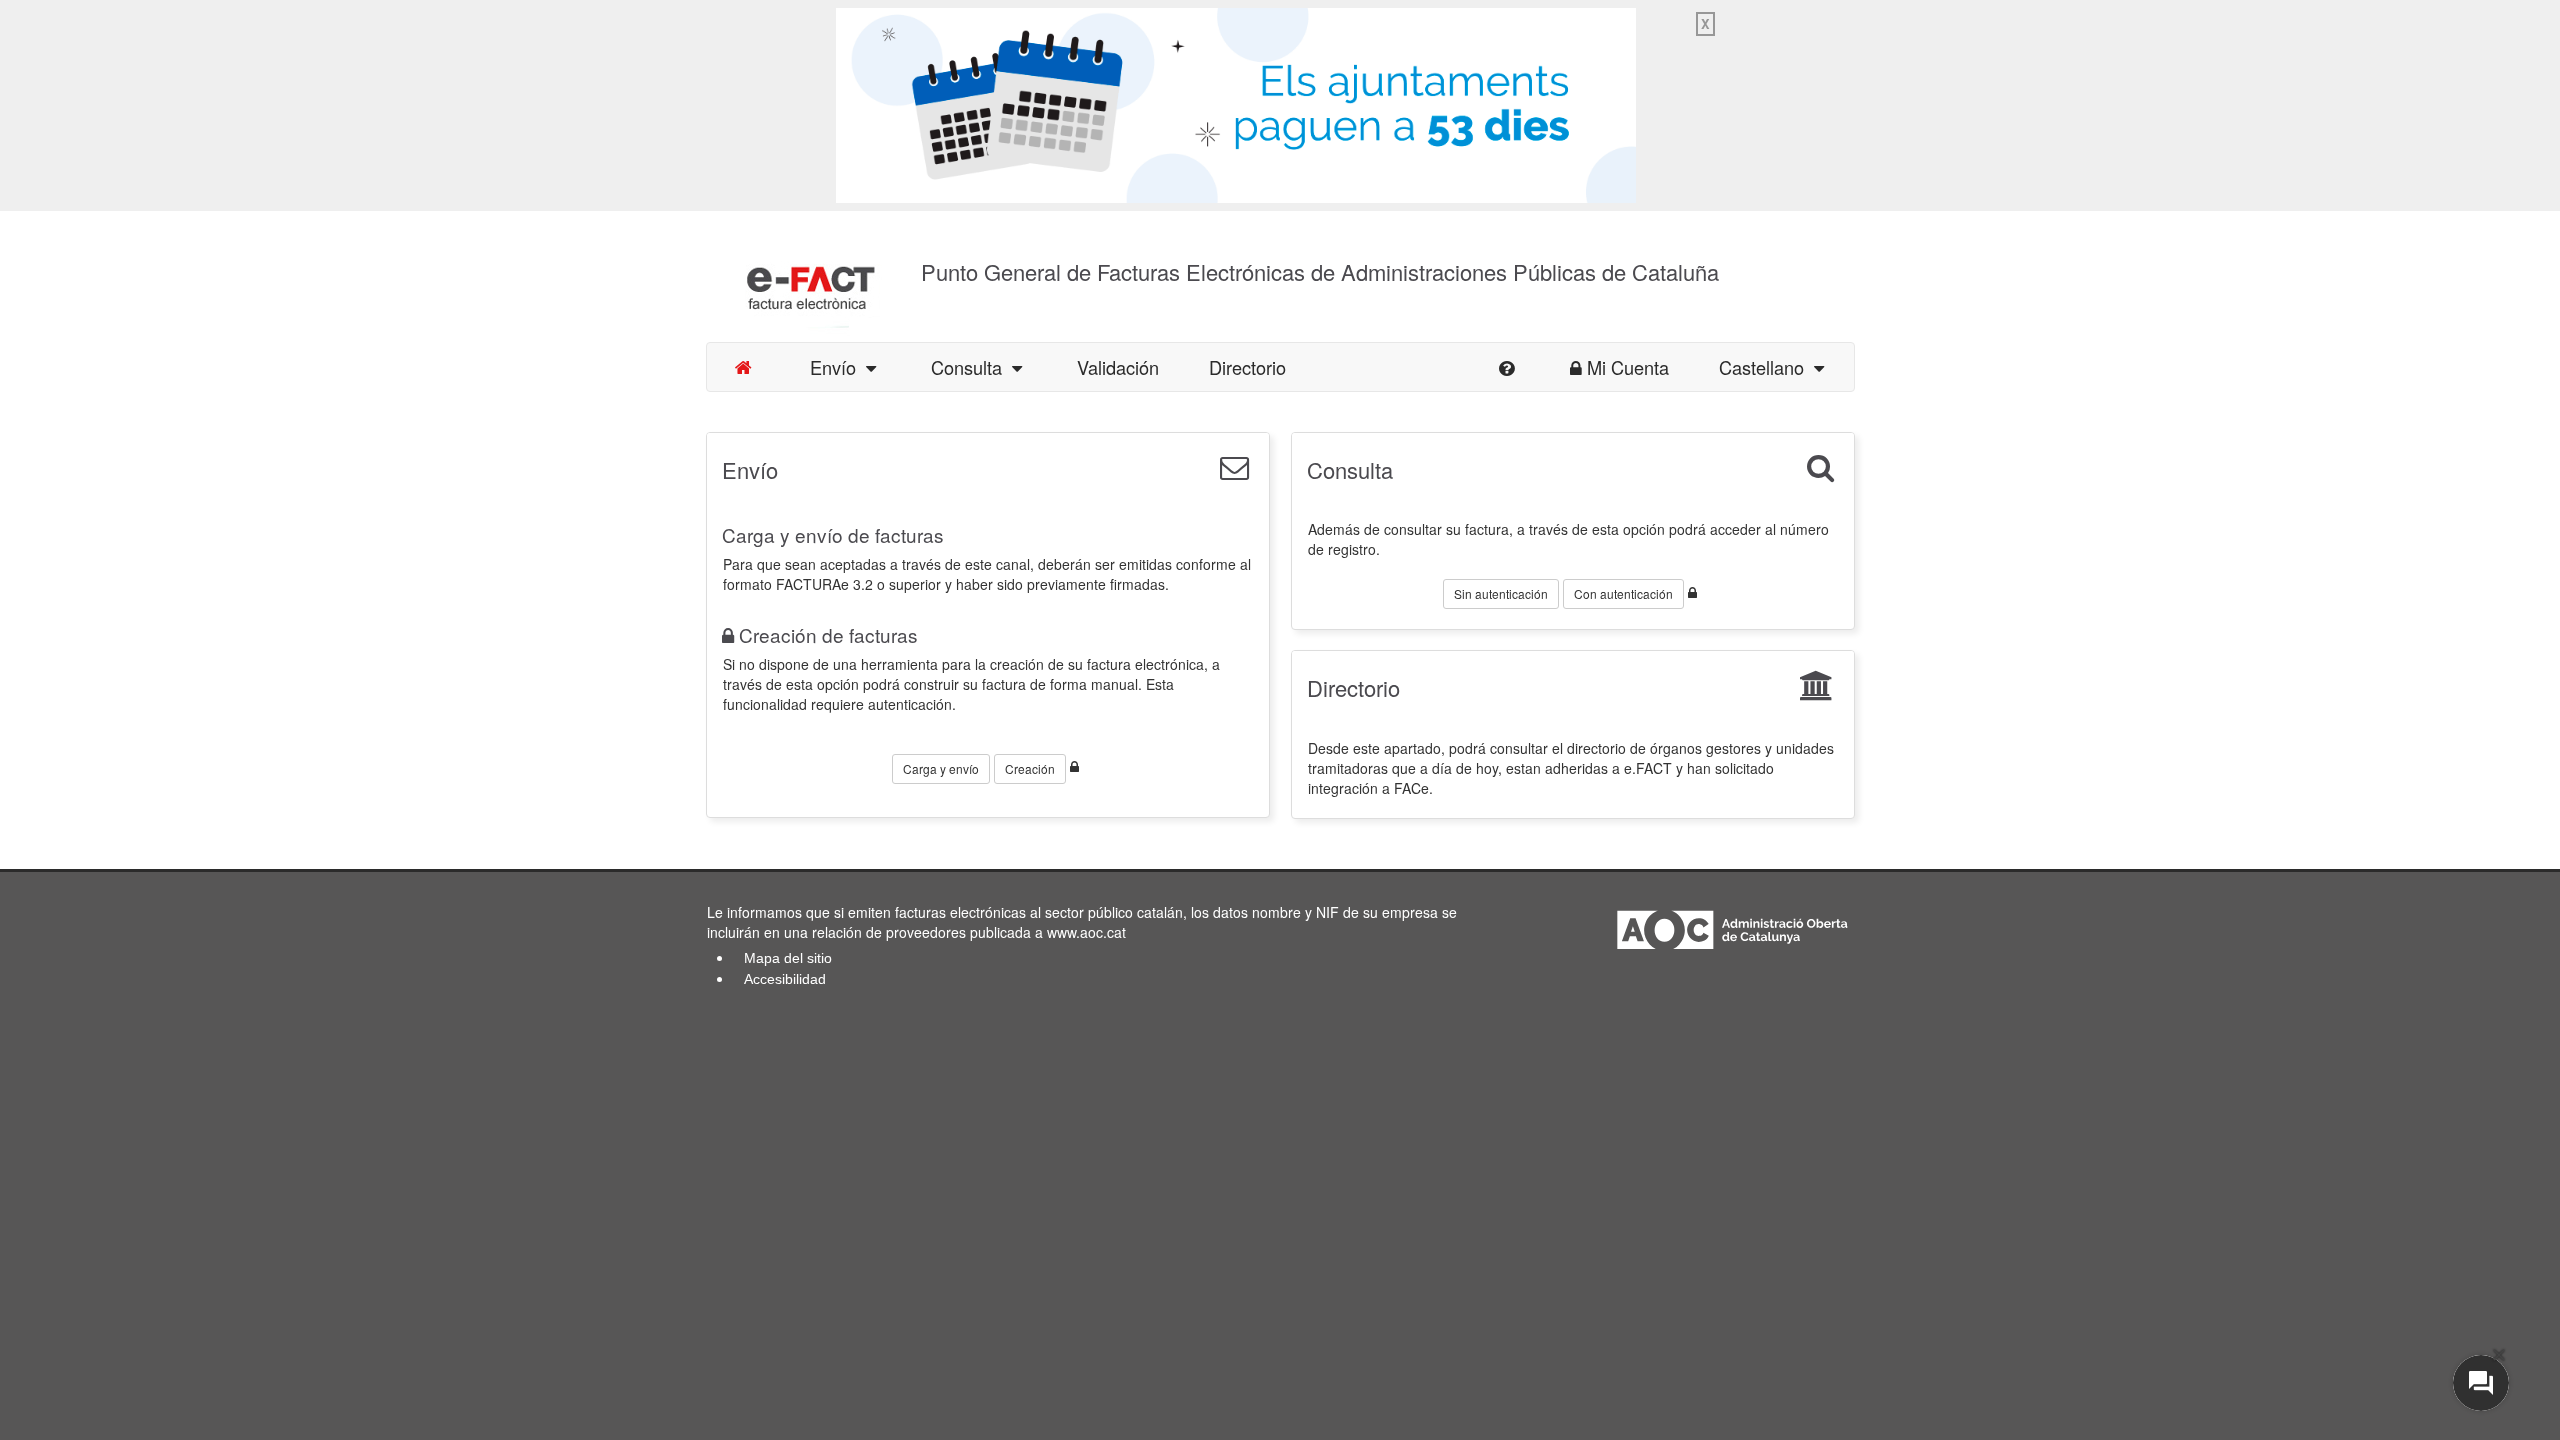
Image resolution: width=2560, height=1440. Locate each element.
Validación (1118, 367)
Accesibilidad (785, 979)
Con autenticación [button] (1623, 593)
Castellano (1766, 367)
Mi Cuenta (1628, 367)
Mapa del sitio (788, 958)
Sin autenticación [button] (1501, 593)
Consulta (971, 367)
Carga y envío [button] (941, 768)
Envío (838, 367)
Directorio (1247, 367)
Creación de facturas (828, 634)
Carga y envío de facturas (833, 534)
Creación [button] (1030, 768)
